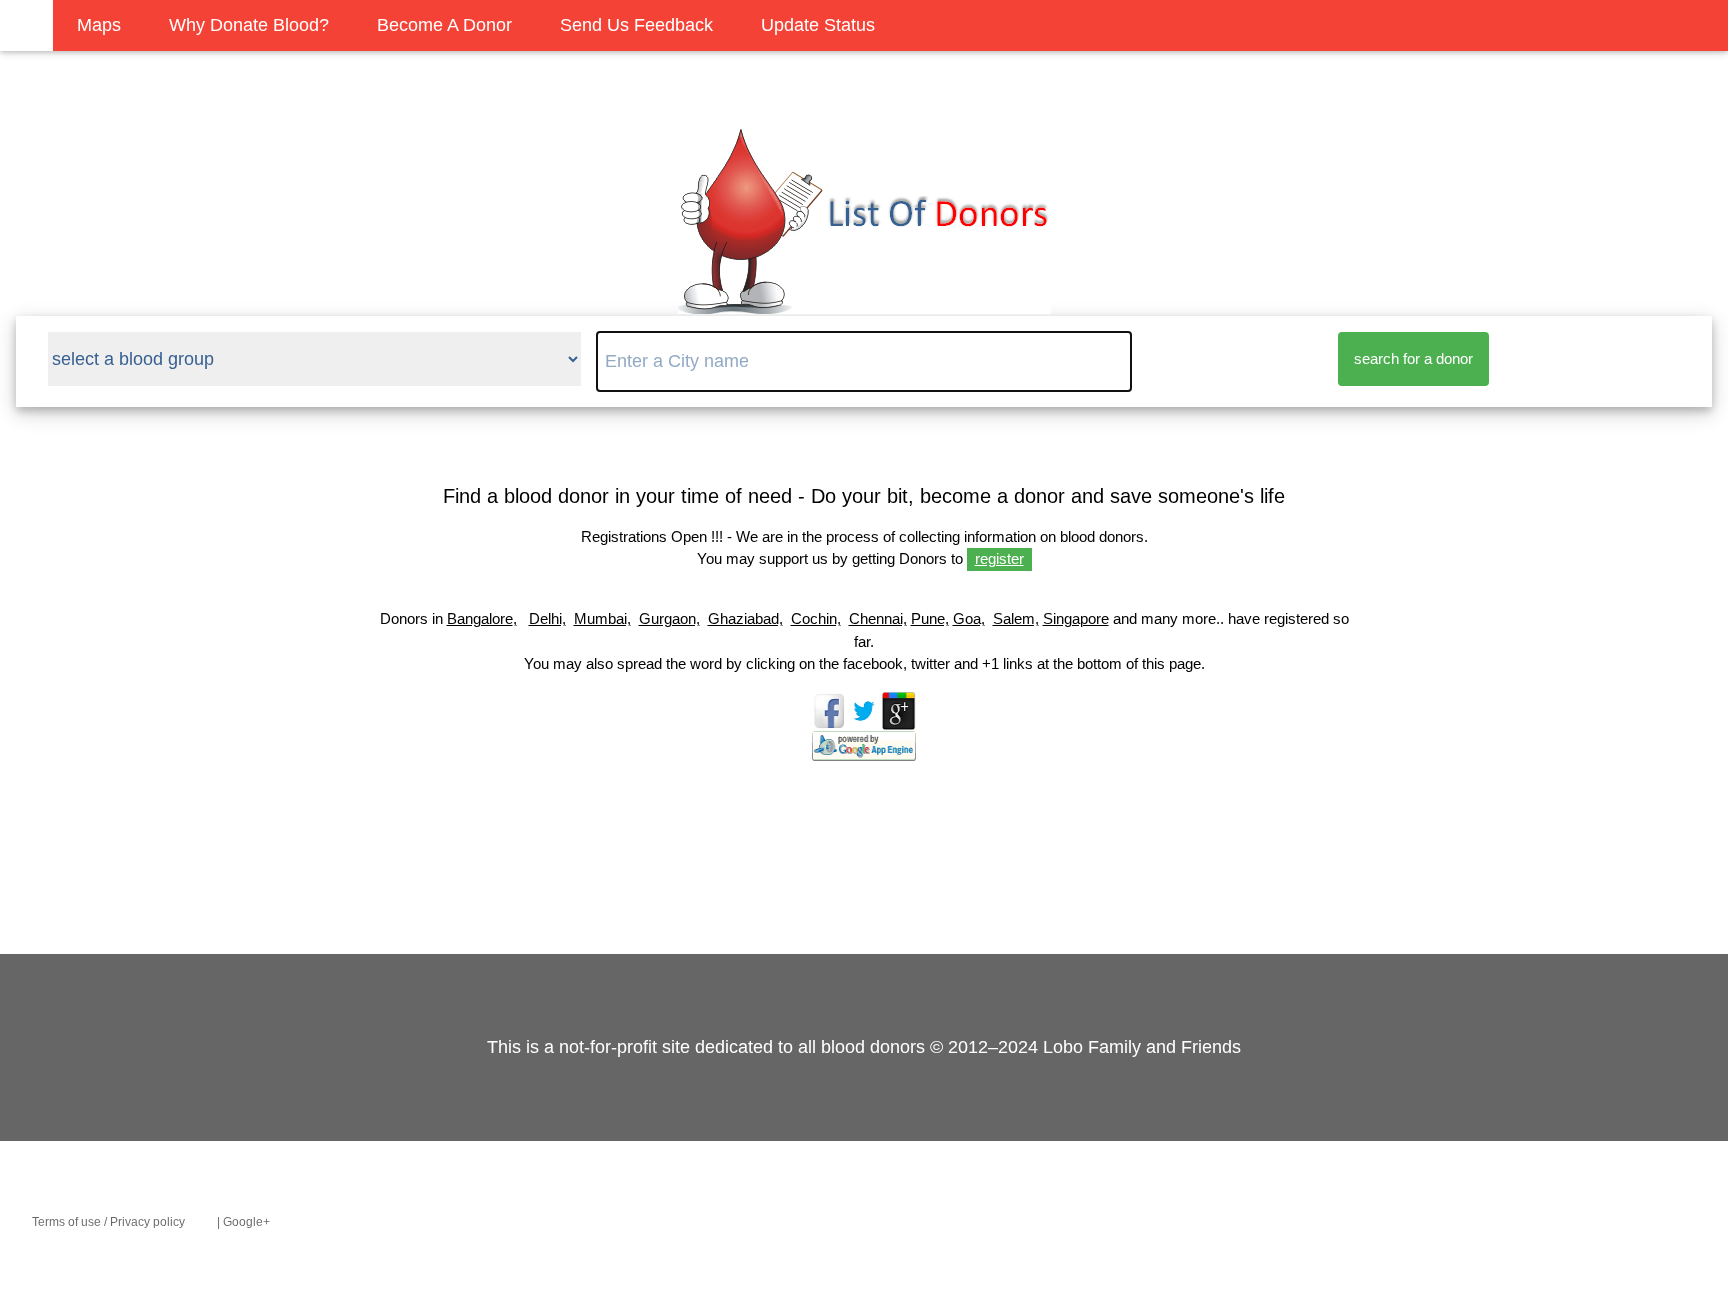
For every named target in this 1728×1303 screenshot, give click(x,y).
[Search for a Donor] (26, 25)
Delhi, (547, 618)
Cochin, (816, 618)
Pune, (930, 618)
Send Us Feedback (636, 25)
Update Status (818, 25)
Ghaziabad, (745, 618)
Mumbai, (602, 618)
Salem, (1016, 618)
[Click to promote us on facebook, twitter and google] (864, 750)
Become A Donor (444, 25)
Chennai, (878, 618)
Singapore (1076, 618)
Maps (99, 25)
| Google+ (243, 1222)
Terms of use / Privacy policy (108, 1222)
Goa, (969, 618)
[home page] (864, 303)
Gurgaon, (669, 618)
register (999, 558)
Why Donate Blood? (249, 25)
